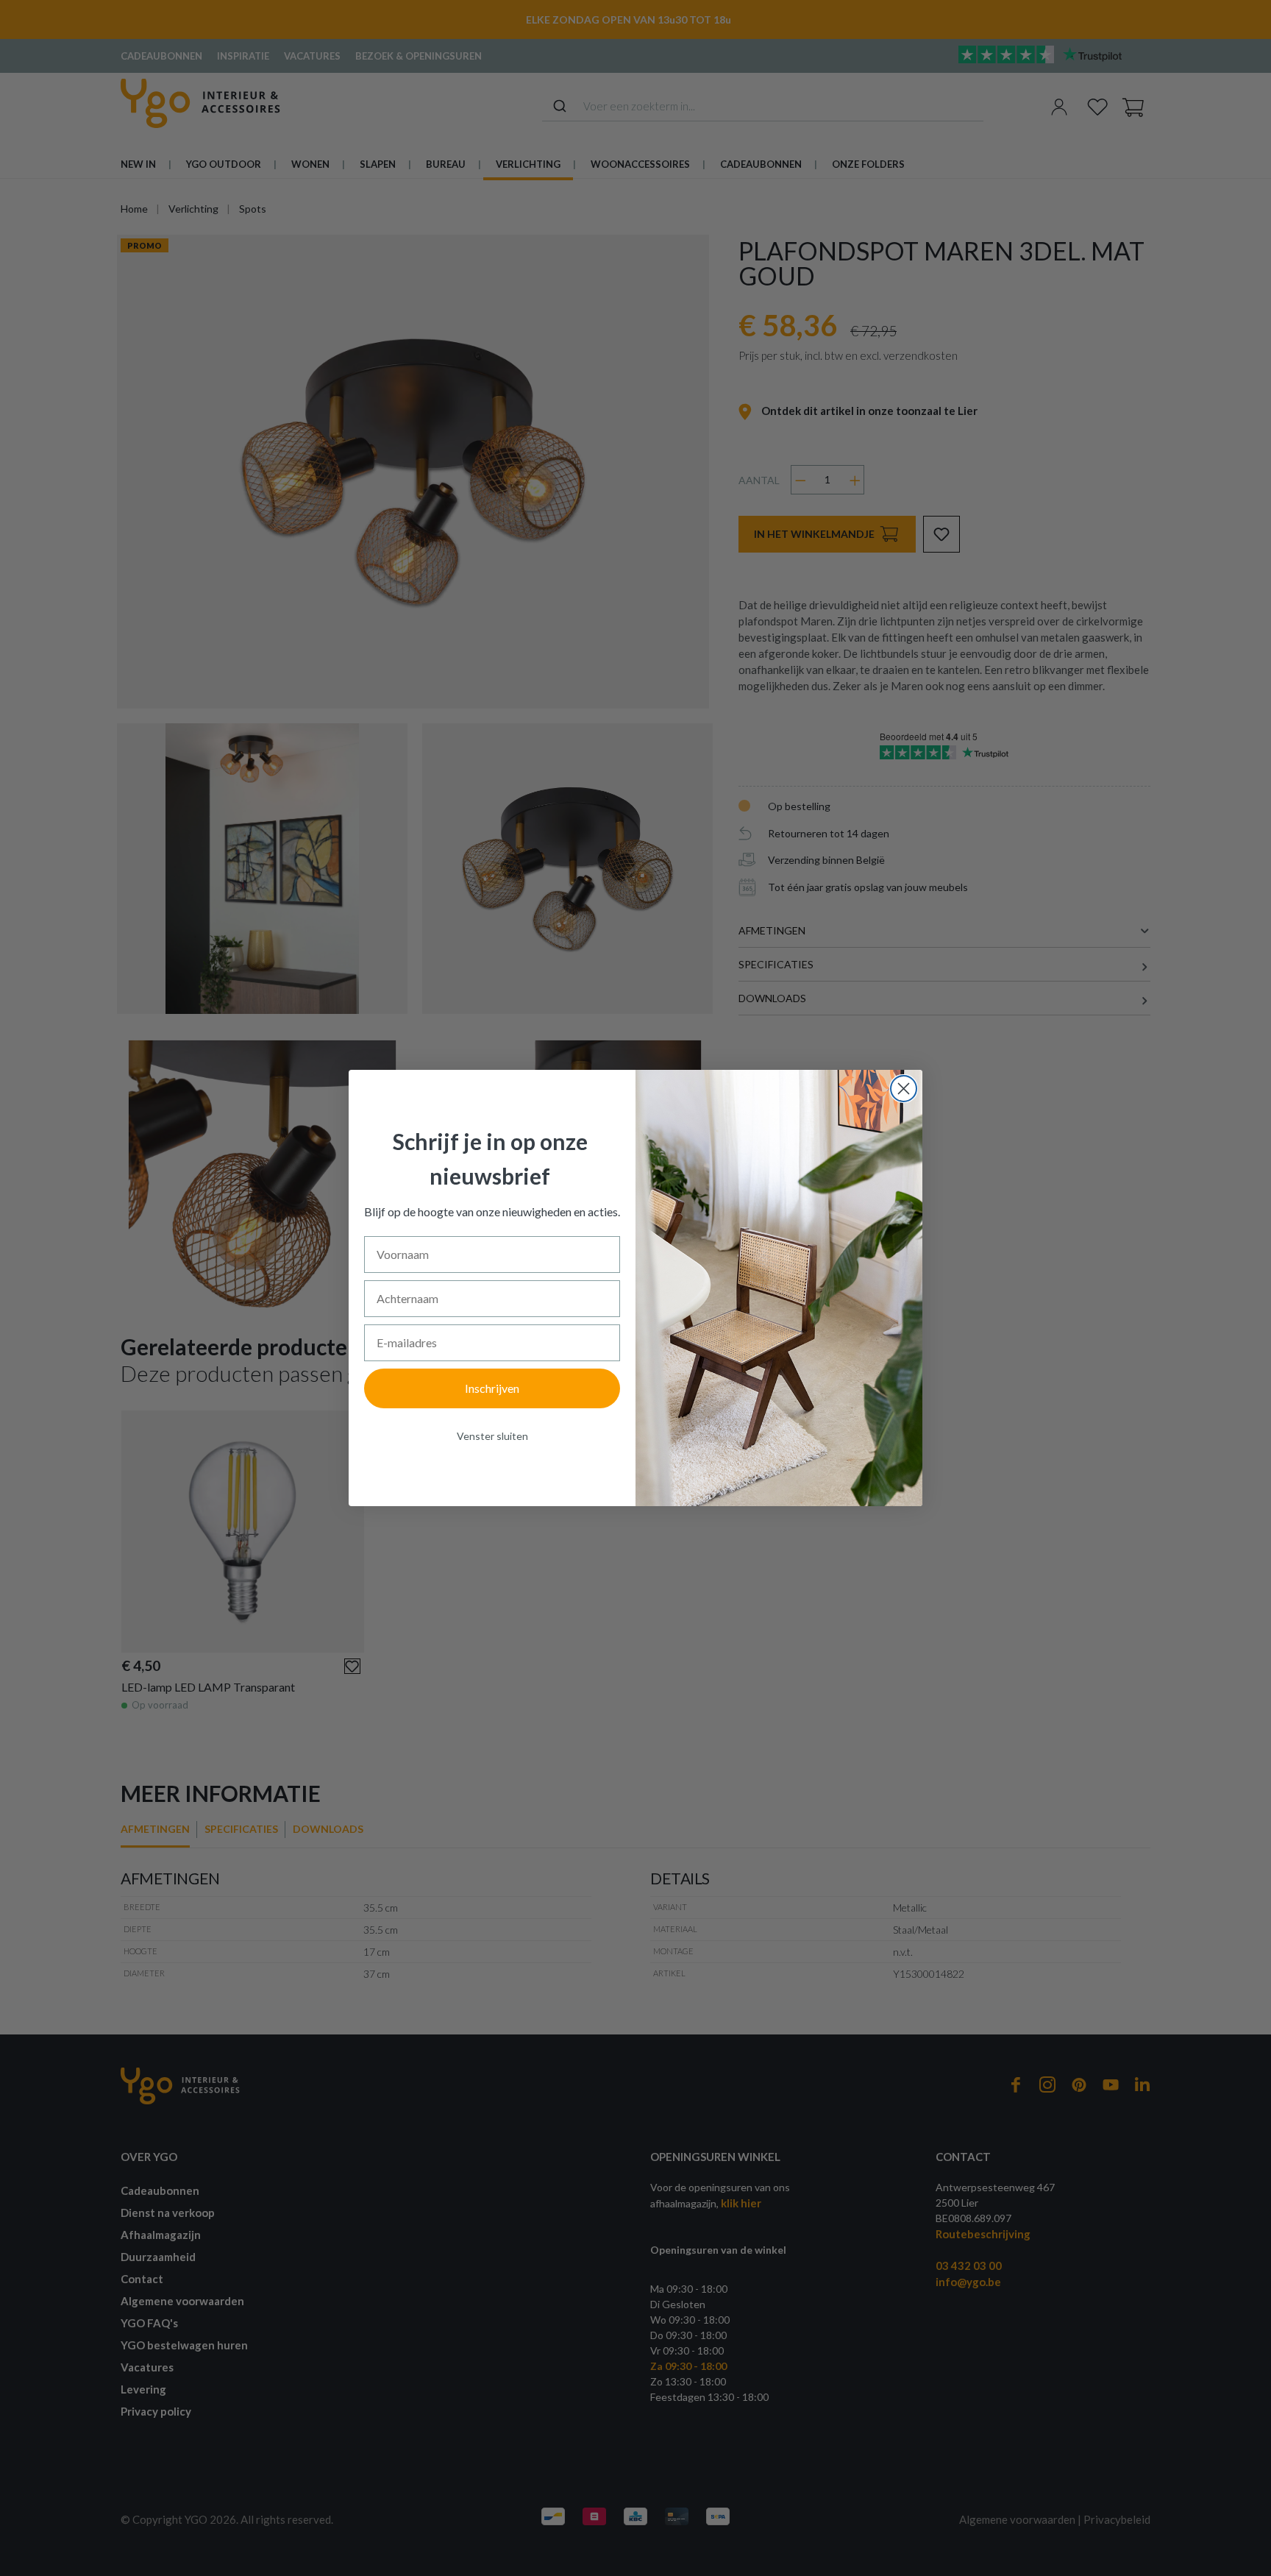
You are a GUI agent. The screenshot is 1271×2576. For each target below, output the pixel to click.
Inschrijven (492, 1388)
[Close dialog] (904, 1089)
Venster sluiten (492, 1436)
